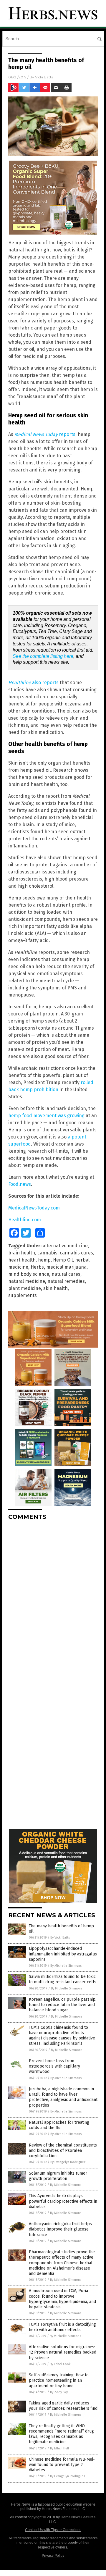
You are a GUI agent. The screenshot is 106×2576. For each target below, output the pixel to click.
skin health (56, 1288)
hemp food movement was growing (46, 1116)
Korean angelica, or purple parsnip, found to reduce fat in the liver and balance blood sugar (63, 2005)
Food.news (20, 1184)
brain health (22, 1253)
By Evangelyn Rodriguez (68, 2162)
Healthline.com (25, 1220)
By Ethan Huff (59, 2448)
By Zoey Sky (59, 2392)
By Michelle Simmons (66, 1966)
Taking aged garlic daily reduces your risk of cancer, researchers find (63, 2406)
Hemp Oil (63, 1260)
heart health (22, 1260)
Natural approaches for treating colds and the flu (59, 2125)
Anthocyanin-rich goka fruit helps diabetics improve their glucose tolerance (60, 2229)
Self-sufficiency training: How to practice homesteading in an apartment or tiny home (59, 2380)
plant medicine (25, 1288)
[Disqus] (53, 1599)
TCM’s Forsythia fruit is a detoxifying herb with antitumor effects (62, 2327)
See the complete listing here (43, 656)
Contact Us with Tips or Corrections (53, 2530)
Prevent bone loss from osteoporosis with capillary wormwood (54, 2066)
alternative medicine (65, 1246)
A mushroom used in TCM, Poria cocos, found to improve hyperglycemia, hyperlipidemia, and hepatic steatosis (62, 2299)
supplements (23, 1295)
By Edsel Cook (60, 2364)
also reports (33, 683)
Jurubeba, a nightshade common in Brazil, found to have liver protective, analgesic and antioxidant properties (63, 2097)
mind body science (29, 1274)
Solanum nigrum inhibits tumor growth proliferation (58, 2176)
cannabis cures (76, 1253)
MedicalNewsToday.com (34, 1208)
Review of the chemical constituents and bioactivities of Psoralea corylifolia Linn (63, 2151)
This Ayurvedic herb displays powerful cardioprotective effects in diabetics (63, 2201)
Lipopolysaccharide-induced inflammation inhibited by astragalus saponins (63, 1954)
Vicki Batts (44, 77)
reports (45, 434)
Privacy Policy (53, 2556)
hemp (44, 1260)
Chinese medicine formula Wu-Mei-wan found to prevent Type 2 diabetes (62, 2465)
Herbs (37, 1267)
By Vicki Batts (60, 1938)
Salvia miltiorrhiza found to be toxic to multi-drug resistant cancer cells (63, 1979)
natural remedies (66, 1281)
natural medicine (27, 1281)
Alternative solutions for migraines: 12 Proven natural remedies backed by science (63, 2352)
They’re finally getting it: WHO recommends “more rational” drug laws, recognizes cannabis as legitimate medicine (61, 2434)
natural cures (66, 1274)
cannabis (47, 1253)
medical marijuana (66, 1267)
